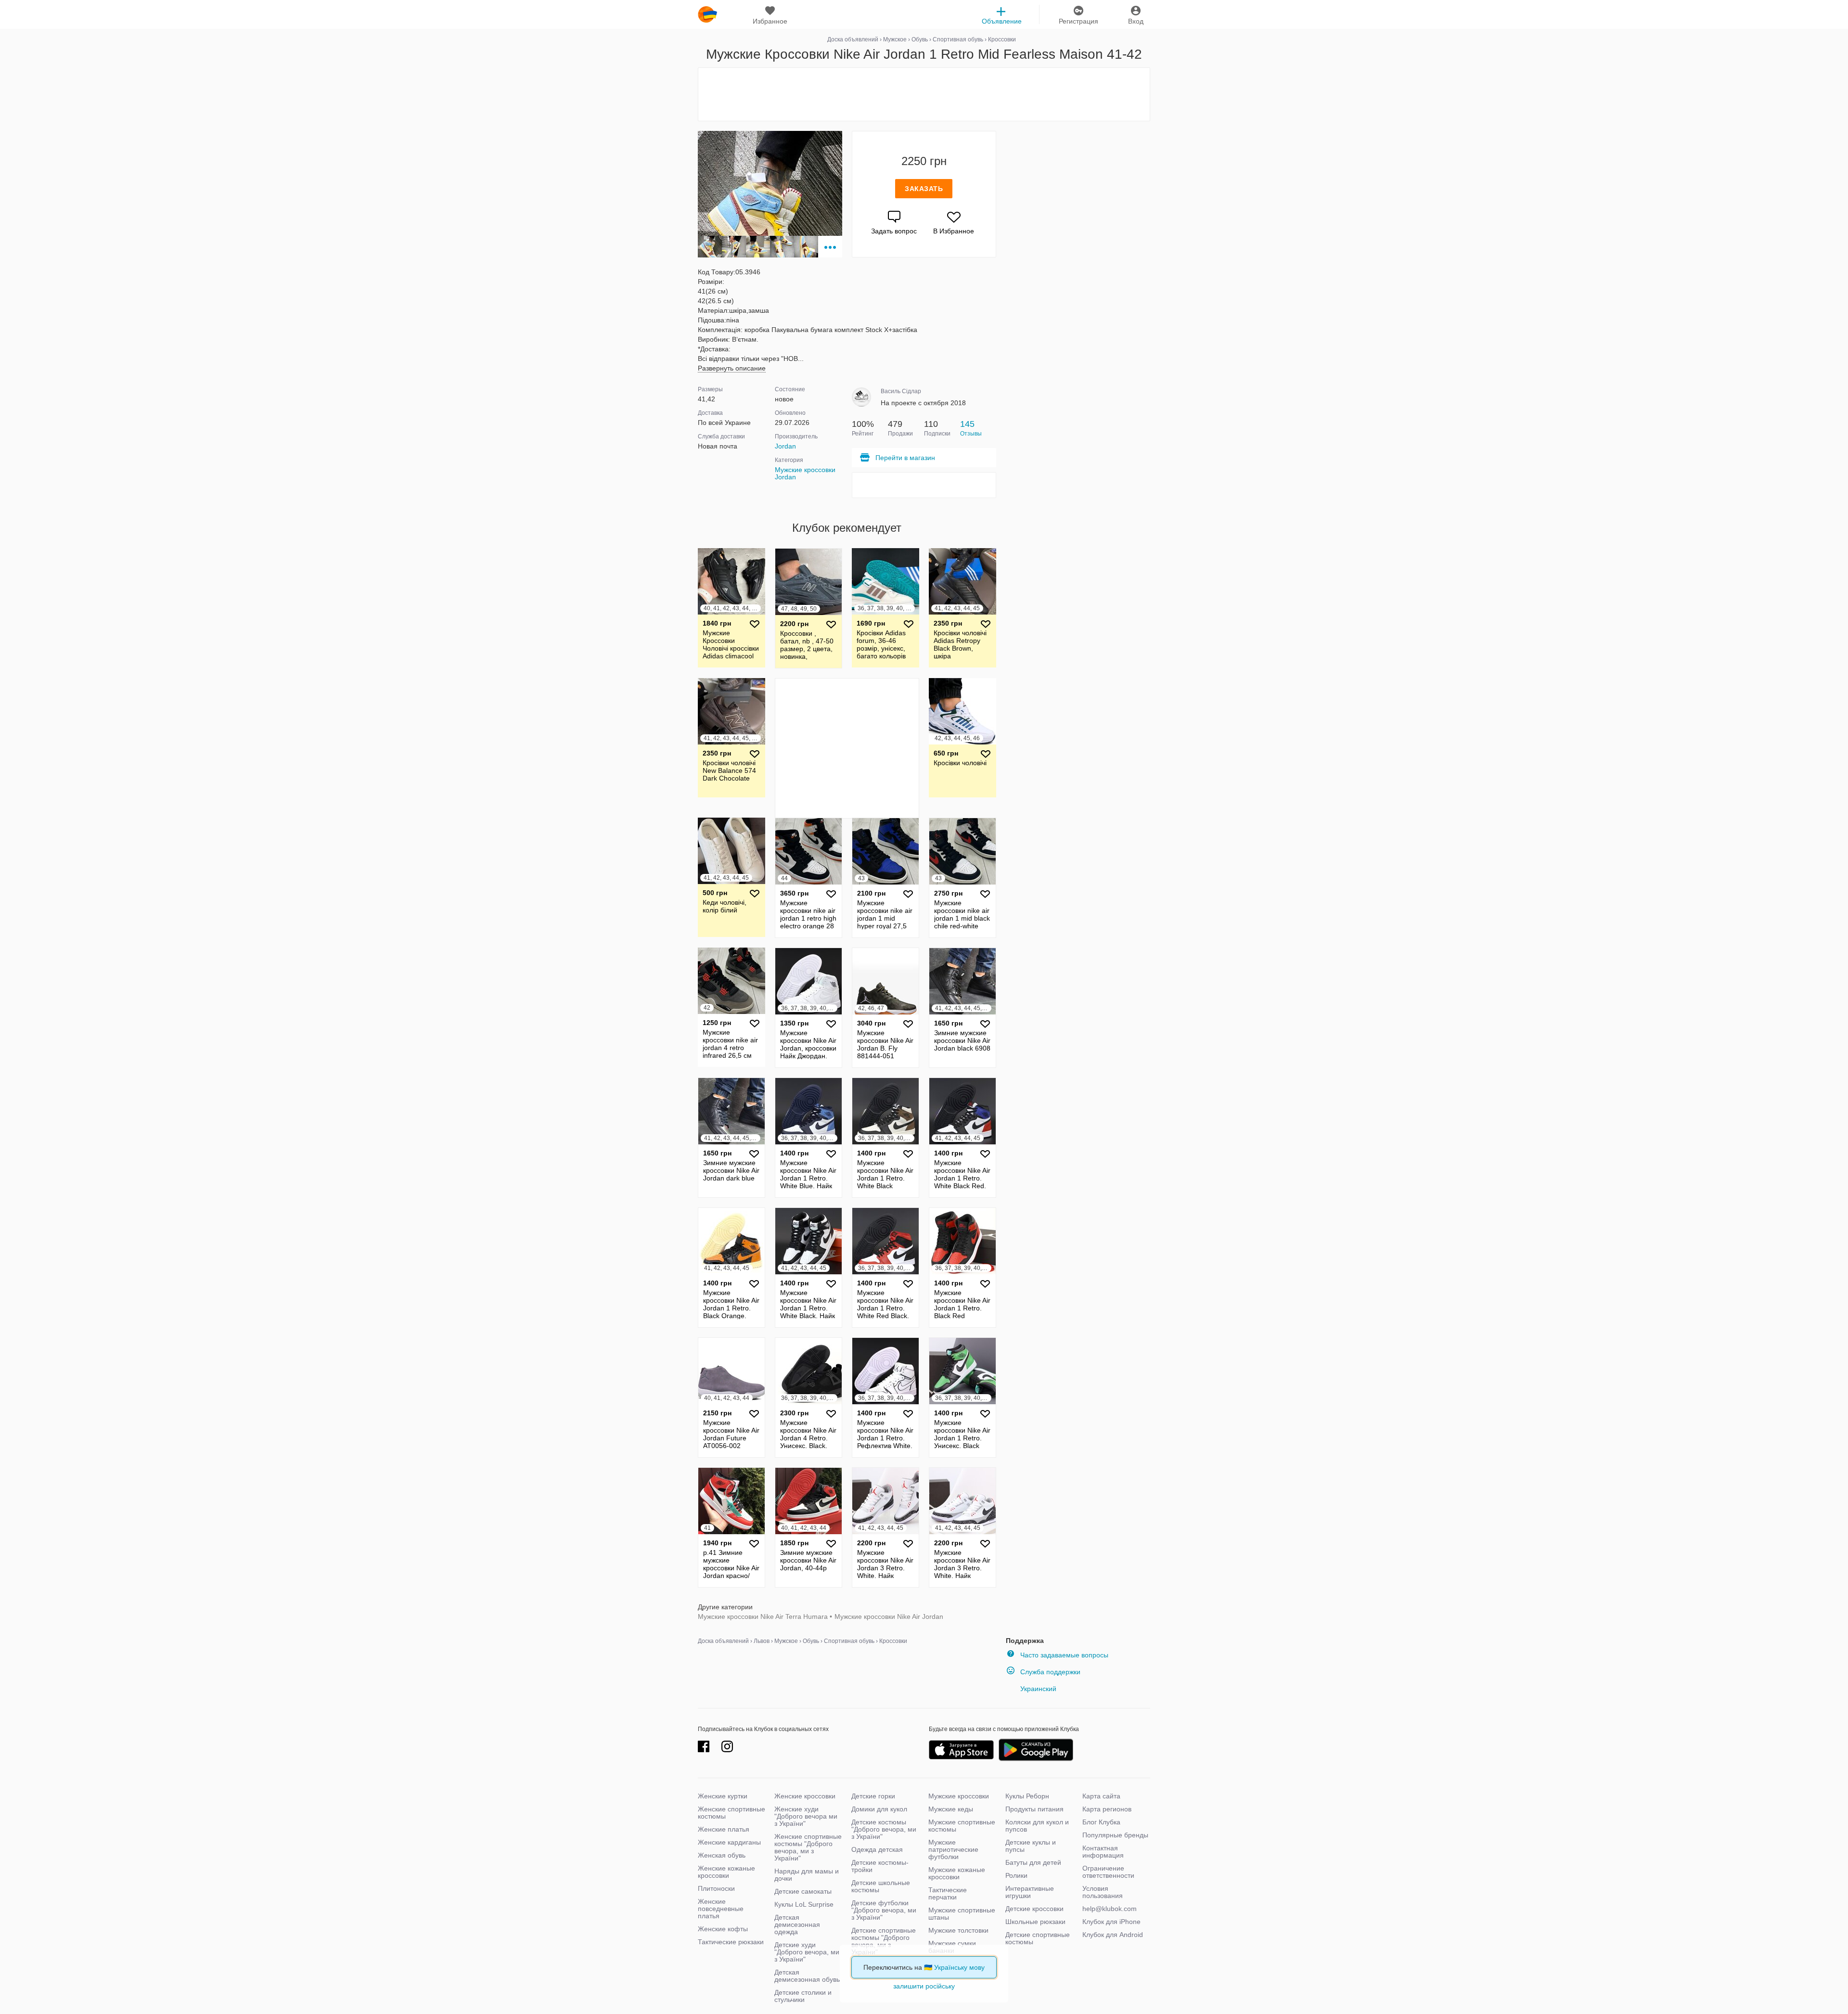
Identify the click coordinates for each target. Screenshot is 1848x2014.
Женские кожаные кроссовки (726, 1872)
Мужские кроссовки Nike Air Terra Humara (763, 1616)
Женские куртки (723, 1796)
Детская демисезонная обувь (807, 1976)
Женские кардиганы (729, 1842)
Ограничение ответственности (1108, 1872)
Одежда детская (877, 1849)
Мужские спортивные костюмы (962, 1826)
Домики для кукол (879, 1809)
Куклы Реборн (1027, 1796)
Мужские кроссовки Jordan (805, 473)
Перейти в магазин (905, 458)
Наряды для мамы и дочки (807, 1875)
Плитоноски (716, 1888)
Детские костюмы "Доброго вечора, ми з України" (884, 1829)
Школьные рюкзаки (1035, 1922)
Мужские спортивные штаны (962, 1914)
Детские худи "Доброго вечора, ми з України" (807, 1952)
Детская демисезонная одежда (797, 1924)
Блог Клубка (1101, 1822)
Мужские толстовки (958, 1930)
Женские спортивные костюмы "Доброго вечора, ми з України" (808, 1847)
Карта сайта (1101, 1796)
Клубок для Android (1113, 1935)
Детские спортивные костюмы (1038, 1938)
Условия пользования (1103, 1892)
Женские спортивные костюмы (731, 1813)
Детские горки (873, 1796)
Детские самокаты (803, 1891)
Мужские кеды (951, 1809)
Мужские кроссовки (959, 1796)
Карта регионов (1107, 1809)
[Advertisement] (924, 94)
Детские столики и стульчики (803, 1996)
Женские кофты (723, 1929)
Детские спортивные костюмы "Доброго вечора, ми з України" (884, 1941)
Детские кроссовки (1034, 1909)
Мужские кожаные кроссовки (957, 1873)
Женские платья (724, 1829)
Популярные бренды (1115, 1835)
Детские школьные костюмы (881, 1886)
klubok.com (707, 14)
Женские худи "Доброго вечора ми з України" (806, 1816)
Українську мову (959, 1967)
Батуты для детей (1033, 1862)
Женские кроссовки (805, 1796)
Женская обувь (722, 1855)
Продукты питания (1034, 1809)
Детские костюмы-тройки (880, 1866)
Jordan (785, 446)
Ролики (1016, 1875)
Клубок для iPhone (1111, 1922)
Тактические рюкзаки (731, 1942)
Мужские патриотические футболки (953, 1849)
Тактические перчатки (948, 1893)
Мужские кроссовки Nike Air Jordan (889, 1616)
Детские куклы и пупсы (1031, 1846)
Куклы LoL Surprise (804, 1904)
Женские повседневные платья (721, 1909)
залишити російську (924, 1986)
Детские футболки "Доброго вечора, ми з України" (884, 1910)
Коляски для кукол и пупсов (1037, 1826)
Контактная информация (1103, 1852)
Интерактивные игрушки (1030, 1892)
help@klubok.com (1110, 1909)
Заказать (924, 189)
